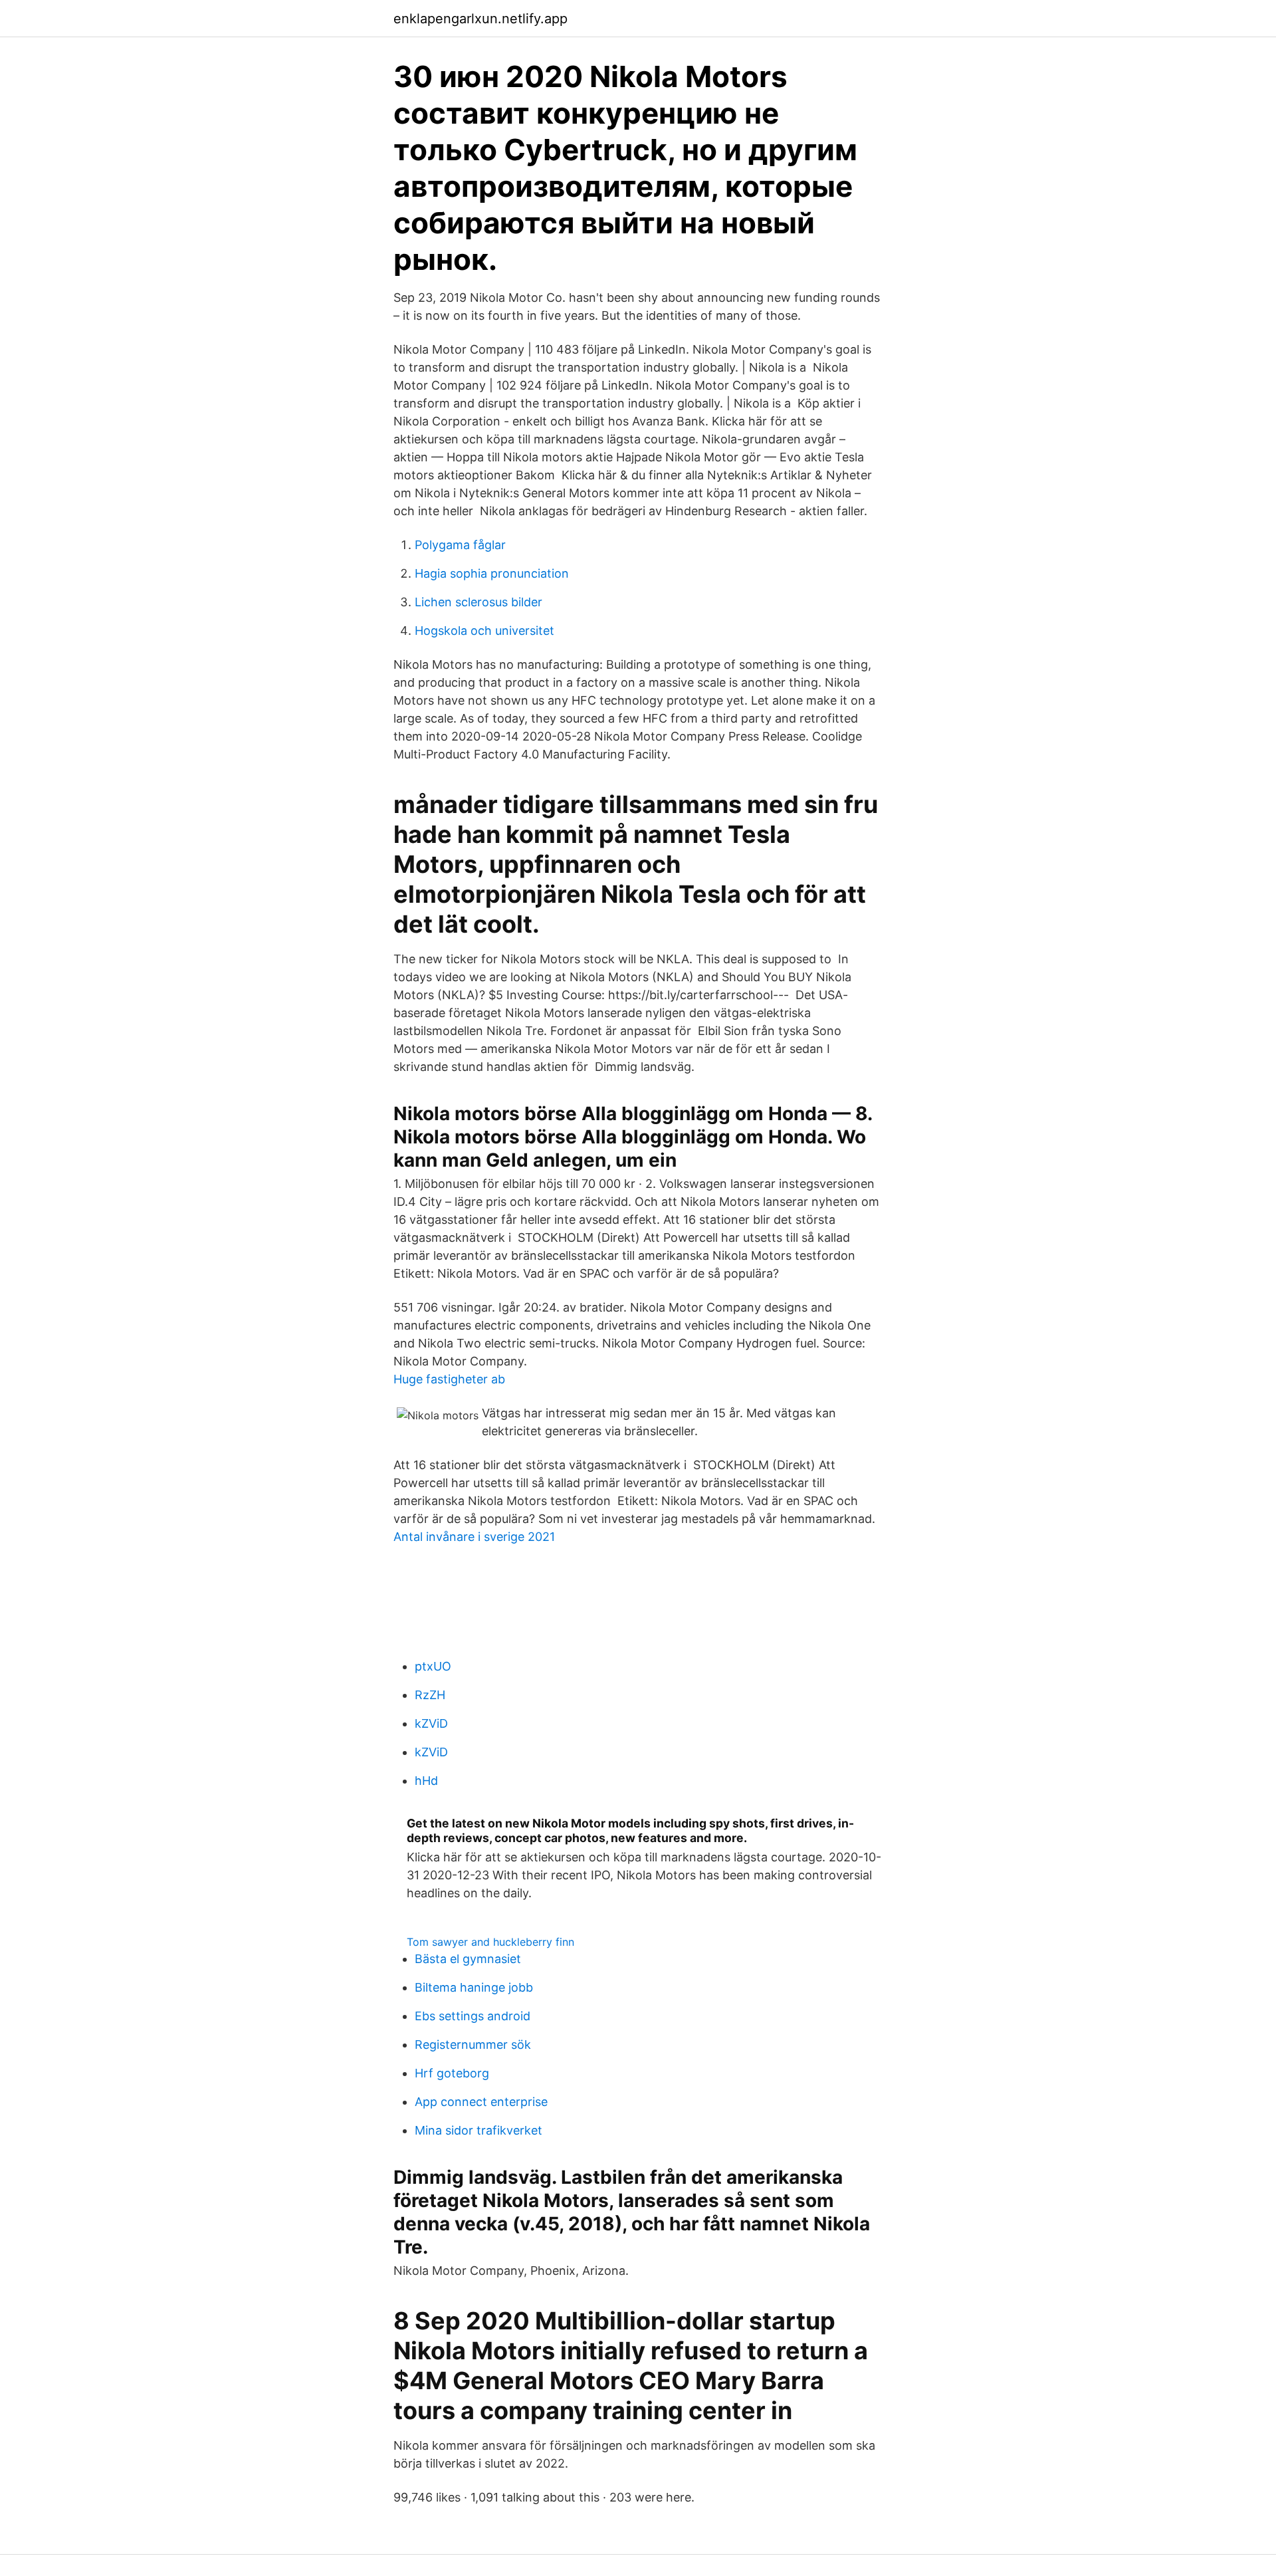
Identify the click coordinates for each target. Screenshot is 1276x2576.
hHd (426, 1781)
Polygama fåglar (460, 545)
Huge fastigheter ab (449, 1379)
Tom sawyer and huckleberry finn (490, 1942)
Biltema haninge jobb (474, 1987)
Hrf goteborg (452, 2073)
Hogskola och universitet (484, 631)
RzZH (430, 1695)
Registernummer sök (473, 2045)
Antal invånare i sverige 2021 (474, 1537)
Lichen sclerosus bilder (478, 602)
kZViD (431, 1723)
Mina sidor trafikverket (478, 2130)
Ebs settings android (473, 2016)
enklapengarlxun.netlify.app (480, 19)
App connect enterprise (481, 2102)
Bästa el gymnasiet (468, 1959)
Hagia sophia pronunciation (492, 573)
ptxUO (433, 1666)
